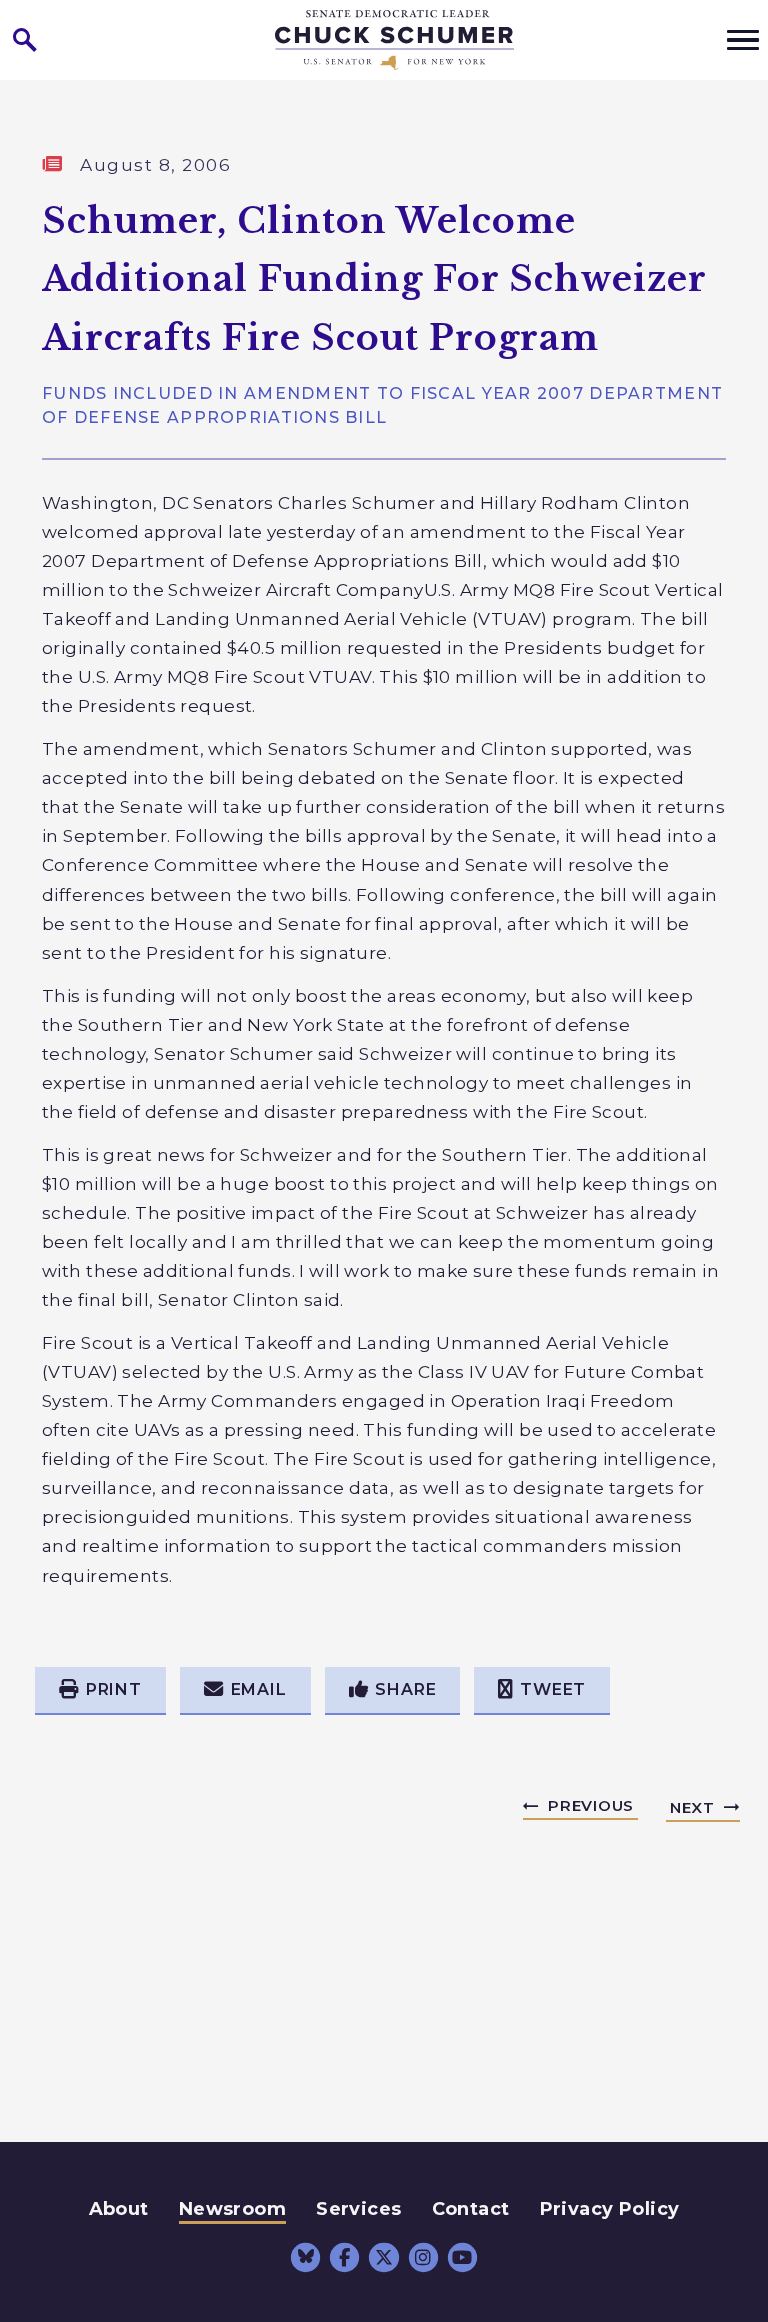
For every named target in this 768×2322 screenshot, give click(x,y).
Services (358, 2209)
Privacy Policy (610, 2209)
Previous (591, 1805)
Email (259, 1689)
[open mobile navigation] (743, 40)
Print (114, 1689)
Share (405, 1689)
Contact (471, 2209)
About (119, 2209)
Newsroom (232, 2209)
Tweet (553, 1689)
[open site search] (25, 40)
